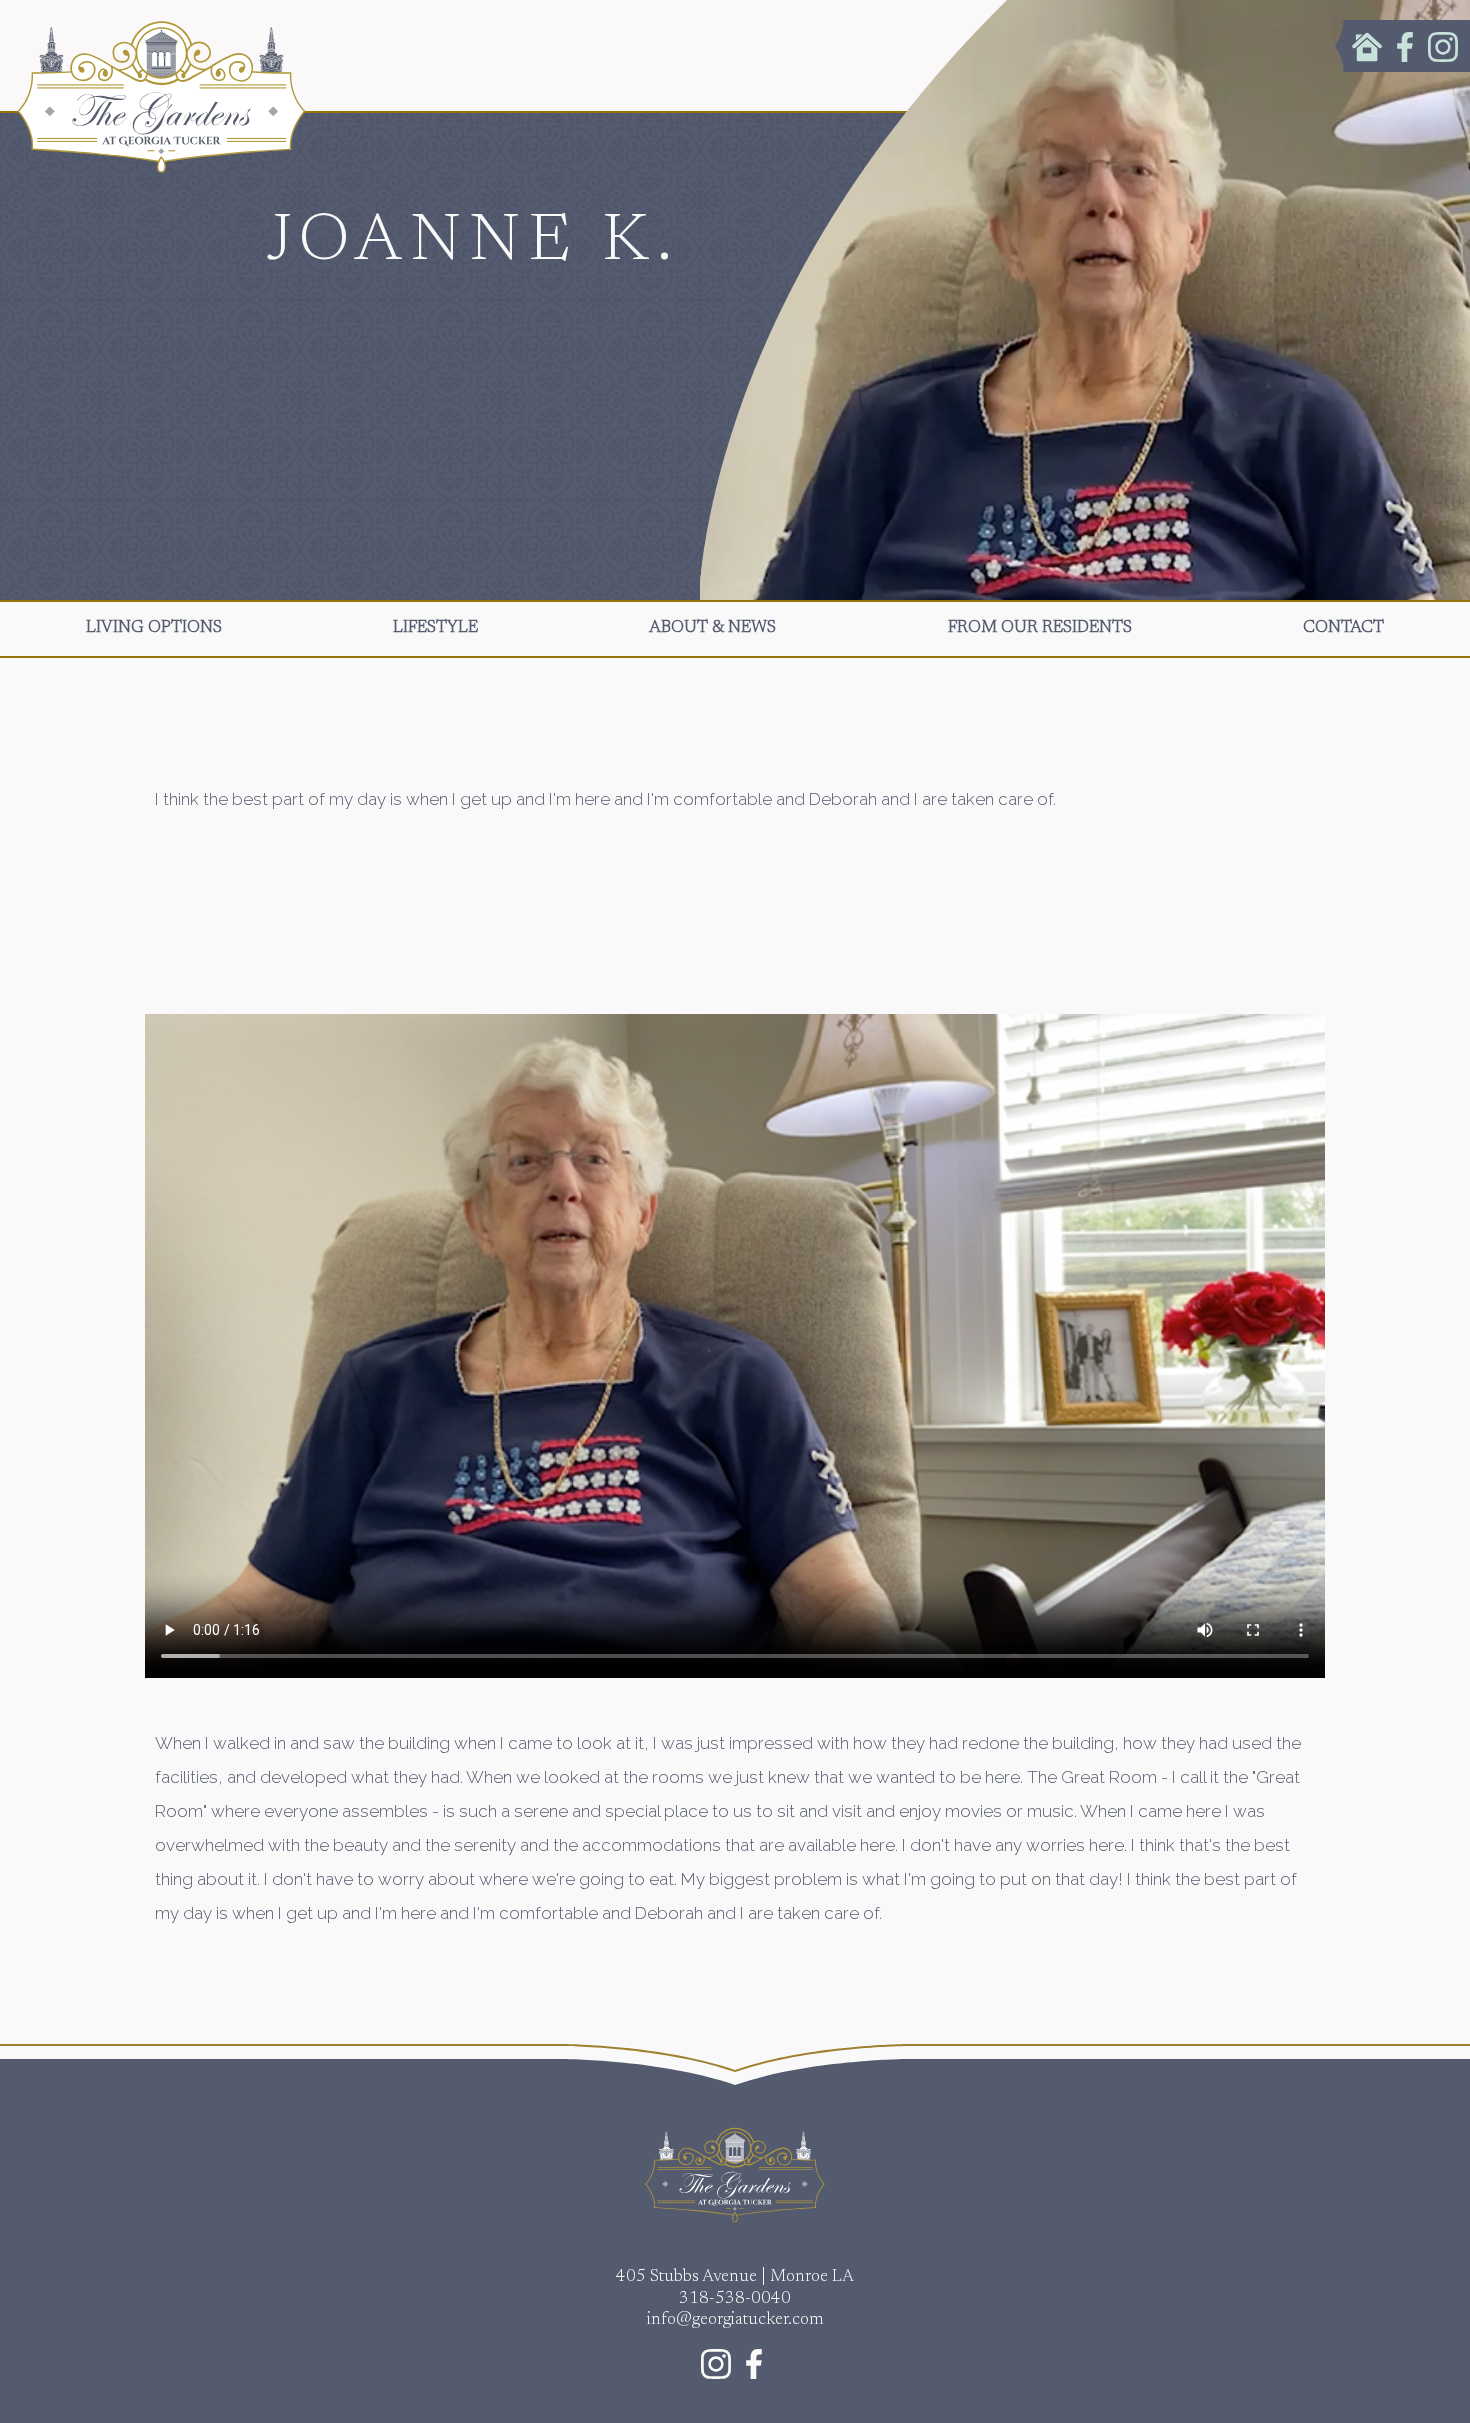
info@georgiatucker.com (735, 2320)
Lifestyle (435, 628)
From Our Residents (1040, 628)
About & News (712, 628)
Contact (1343, 628)
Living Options (154, 628)
